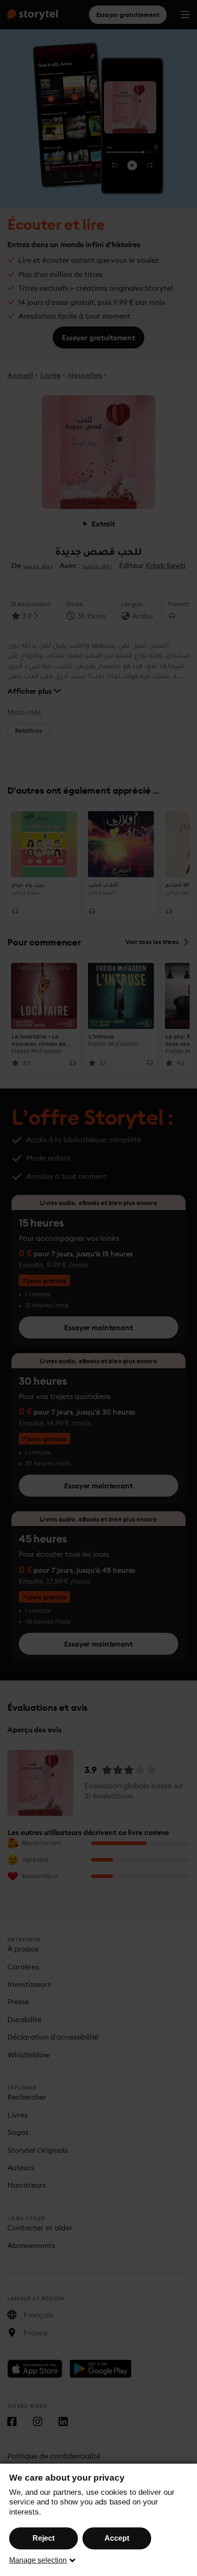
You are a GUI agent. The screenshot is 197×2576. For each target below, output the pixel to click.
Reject (44, 2538)
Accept (117, 2538)
